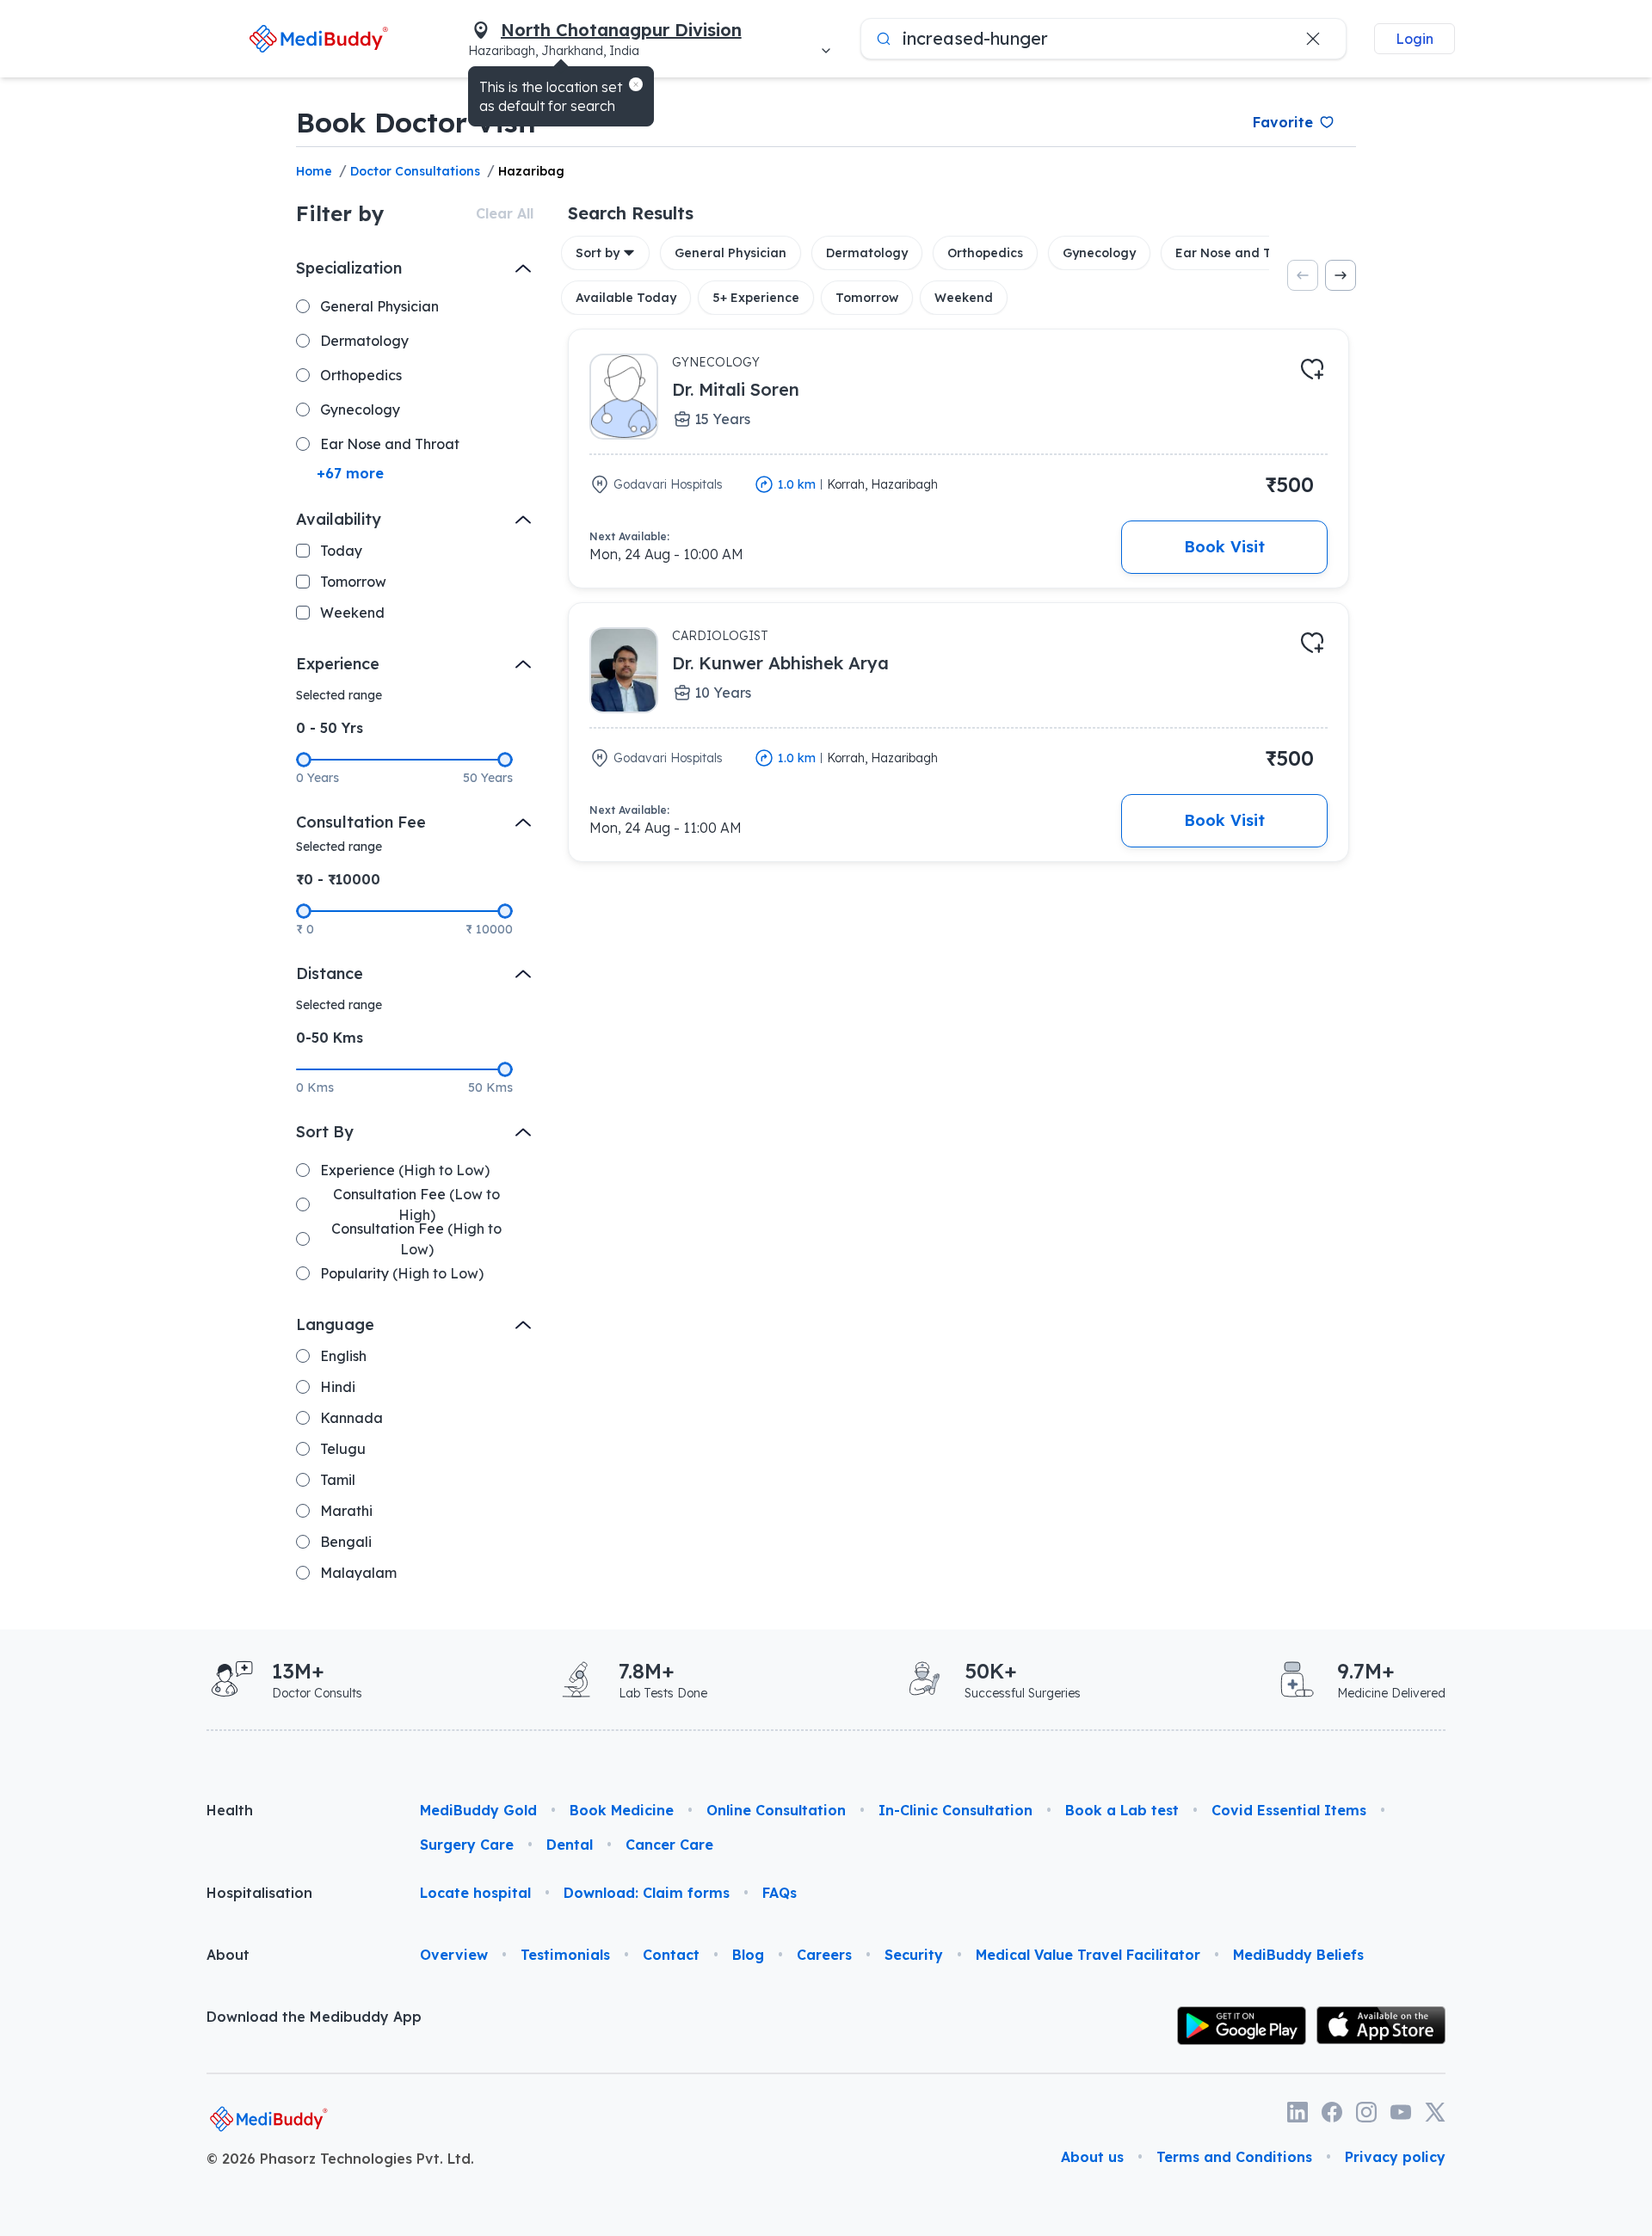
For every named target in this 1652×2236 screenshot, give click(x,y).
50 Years (488, 778)
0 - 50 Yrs (330, 728)
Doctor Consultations (415, 171)
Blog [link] (748, 1955)
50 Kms (490, 1087)
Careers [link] (824, 1955)
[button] (636, 84)
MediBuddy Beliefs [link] (1298, 1955)
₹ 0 (305, 929)
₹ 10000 (489, 929)
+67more (350, 473)
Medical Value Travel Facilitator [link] (1088, 1955)
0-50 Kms (330, 1038)
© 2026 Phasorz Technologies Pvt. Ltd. (340, 2159)
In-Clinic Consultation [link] (955, 1810)
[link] (319, 38)
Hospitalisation (259, 1893)
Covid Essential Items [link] (1289, 1810)
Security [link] (914, 1955)
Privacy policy (1395, 2157)
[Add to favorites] (1312, 369)
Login (1415, 39)
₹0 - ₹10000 (338, 879)
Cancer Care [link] (669, 1845)
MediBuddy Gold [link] (478, 1810)
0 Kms (315, 1087)
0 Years (317, 778)
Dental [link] (570, 1845)
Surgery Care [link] (467, 1845)
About (228, 1955)
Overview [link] (454, 1955)
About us (1092, 2157)
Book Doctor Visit (417, 122)
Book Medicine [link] (622, 1810)
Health (230, 1810)
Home (314, 171)
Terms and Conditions (1234, 2157)
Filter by (340, 213)
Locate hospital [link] (475, 1893)
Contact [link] (671, 1955)
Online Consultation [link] (776, 1810)
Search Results (631, 213)
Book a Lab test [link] (1122, 1810)
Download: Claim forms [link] (647, 1893)
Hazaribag (531, 171)
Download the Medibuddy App (314, 2017)
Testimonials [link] (565, 1955)
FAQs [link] (780, 1893)
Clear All (505, 213)
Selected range (339, 695)
